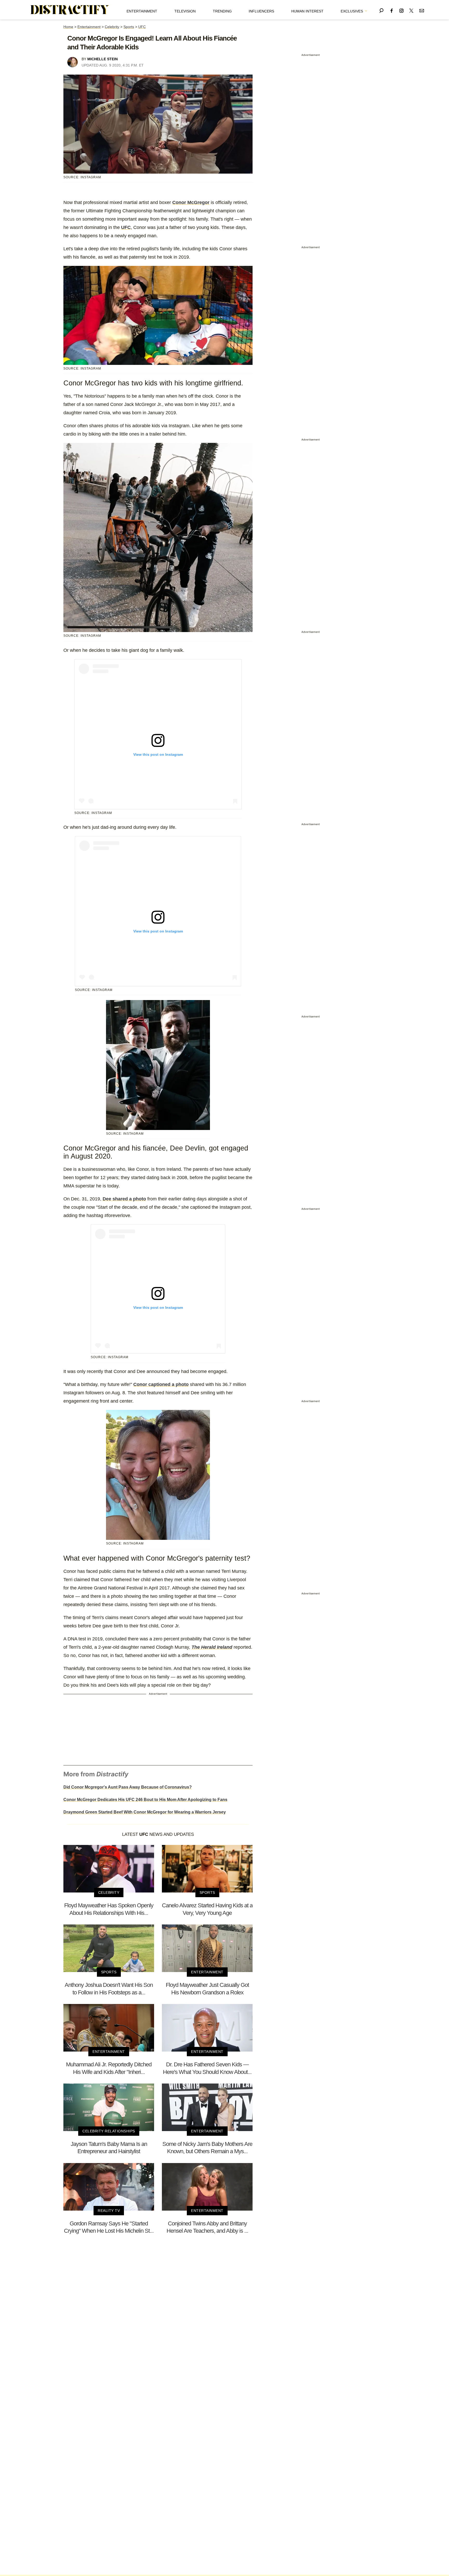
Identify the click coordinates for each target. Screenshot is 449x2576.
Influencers (261, 11)
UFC (142, 27)
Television (185, 11)
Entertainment (142, 11)
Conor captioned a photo (161, 1384)
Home (68, 27)
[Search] (381, 10)
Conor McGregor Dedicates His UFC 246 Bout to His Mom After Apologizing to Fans (145, 1800)
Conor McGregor (191, 202)
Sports (129, 27)
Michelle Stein (103, 59)
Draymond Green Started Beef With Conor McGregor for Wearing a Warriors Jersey (145, 1812)
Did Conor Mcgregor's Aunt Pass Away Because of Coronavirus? (128, 1787)
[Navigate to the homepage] (70, 10)
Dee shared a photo (124, 1199)
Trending (222, 11)
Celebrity (112, 27)
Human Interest (307, 11)
